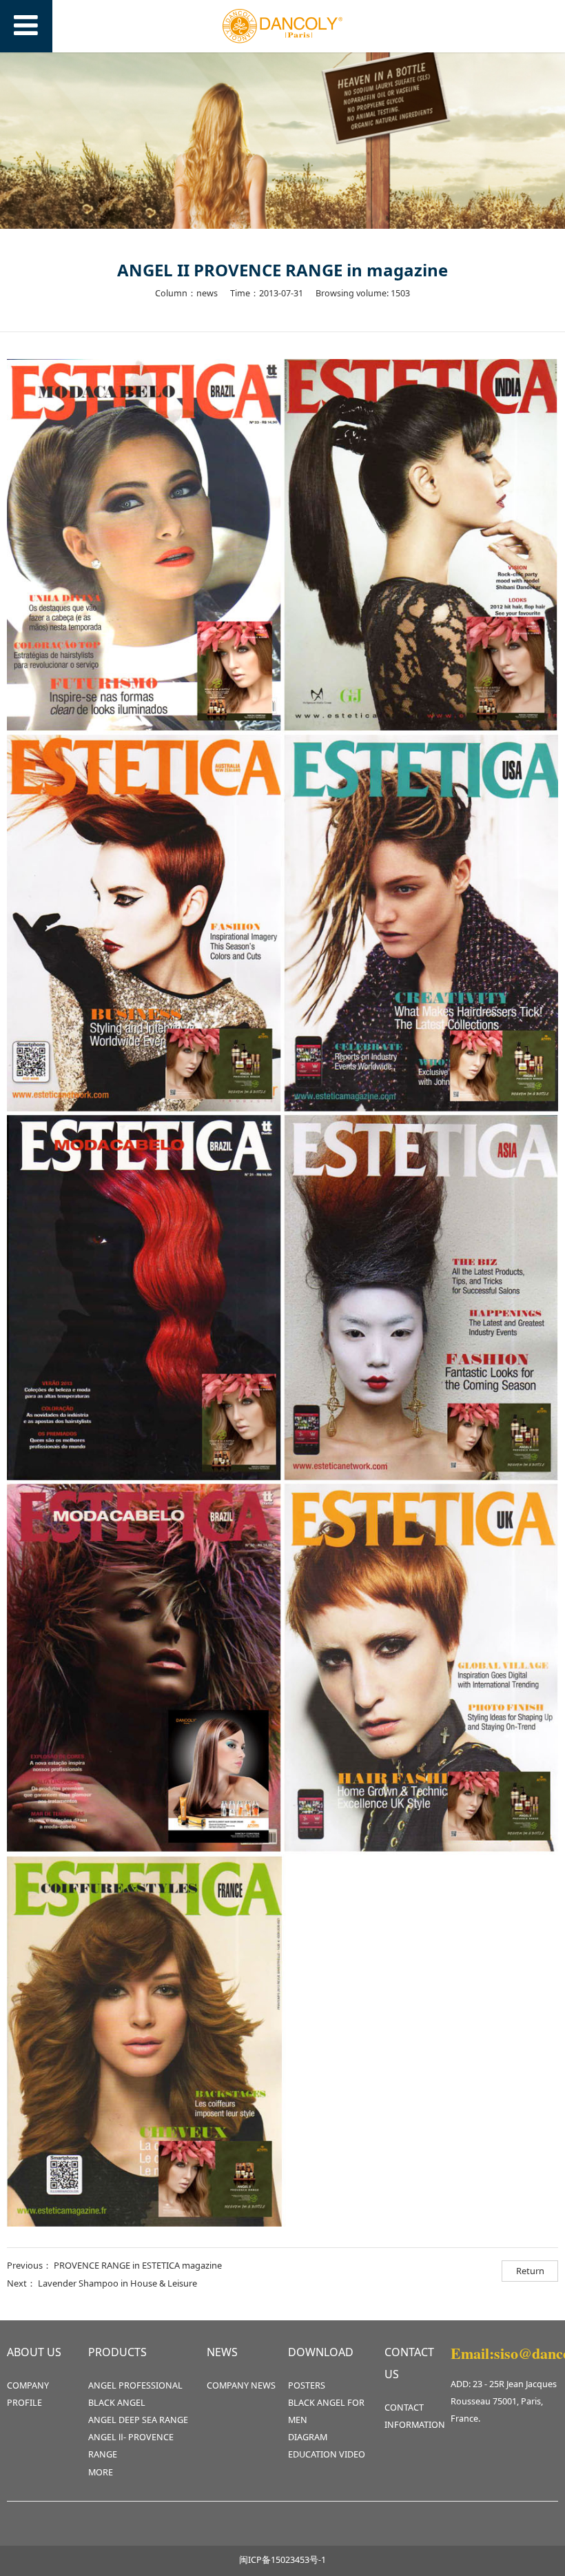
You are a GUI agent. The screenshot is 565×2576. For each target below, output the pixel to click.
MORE (101, 2472)
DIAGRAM (308, 2437)
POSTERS (307, 2385)
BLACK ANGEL (117, 2403)
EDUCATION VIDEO (327, 2454)
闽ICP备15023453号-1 (282, 2560)
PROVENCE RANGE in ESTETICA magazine (138, 2265)
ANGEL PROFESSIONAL (135, 2385)
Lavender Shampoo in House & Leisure (117, 2283)
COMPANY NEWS (241, 2385)
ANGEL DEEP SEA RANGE (138, 2420)
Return (530, 2271)
